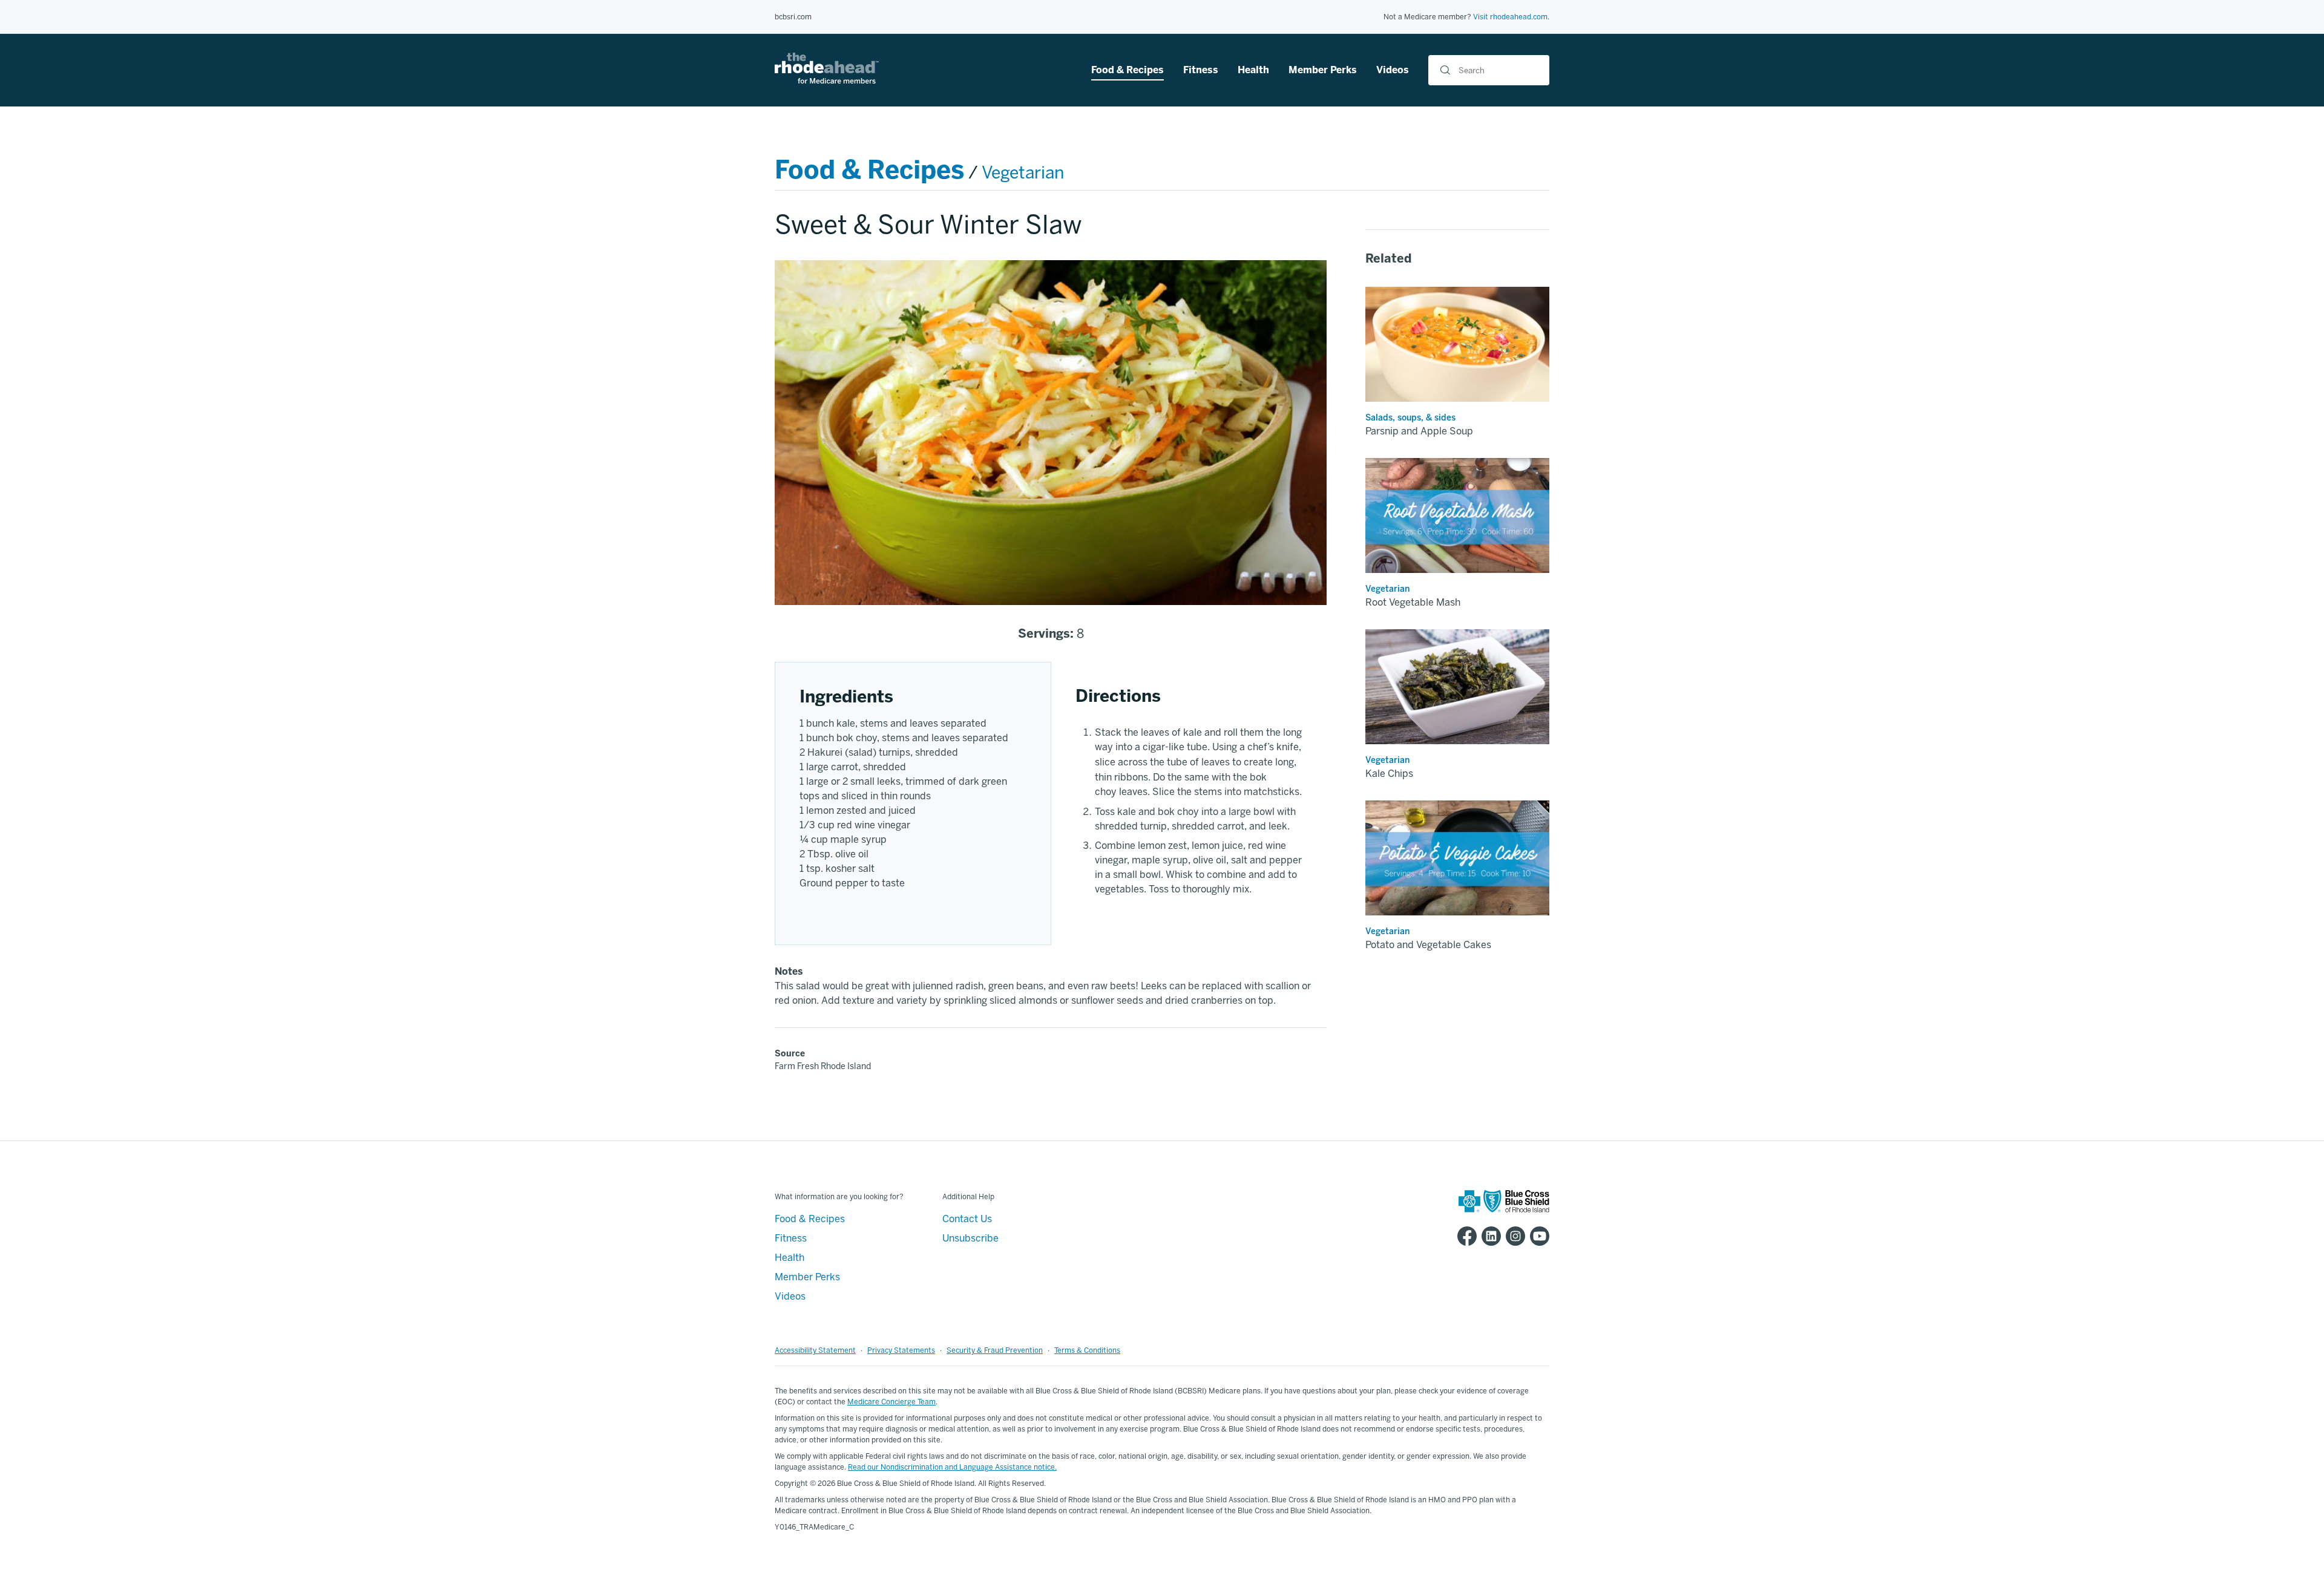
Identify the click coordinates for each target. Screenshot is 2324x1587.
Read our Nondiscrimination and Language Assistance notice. (952, 1467)
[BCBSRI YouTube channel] (1537, 1236)
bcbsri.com (793, 17)
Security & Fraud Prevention (995, 1350)
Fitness (1201, 70)
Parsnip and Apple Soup (1419, 431)
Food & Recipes (1128, 70)
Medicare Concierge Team (891, 1402)
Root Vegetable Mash (1413, 602)
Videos (1393, 70)
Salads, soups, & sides (1410, 418)
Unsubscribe (970, 1238)
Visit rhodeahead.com (1510, 17)
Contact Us (967, 1219)
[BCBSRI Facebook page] (1465, 1236)
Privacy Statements (901, 1350)
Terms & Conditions (1087, 1350)
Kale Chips (1389, 774)
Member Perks (1323, 70)
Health (1253, 70)
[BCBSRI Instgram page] (1513, 1236)
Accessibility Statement (815, 1350)
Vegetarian (1023, 173)
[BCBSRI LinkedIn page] (1489, 1236)
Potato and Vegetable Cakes (1428, 945)
